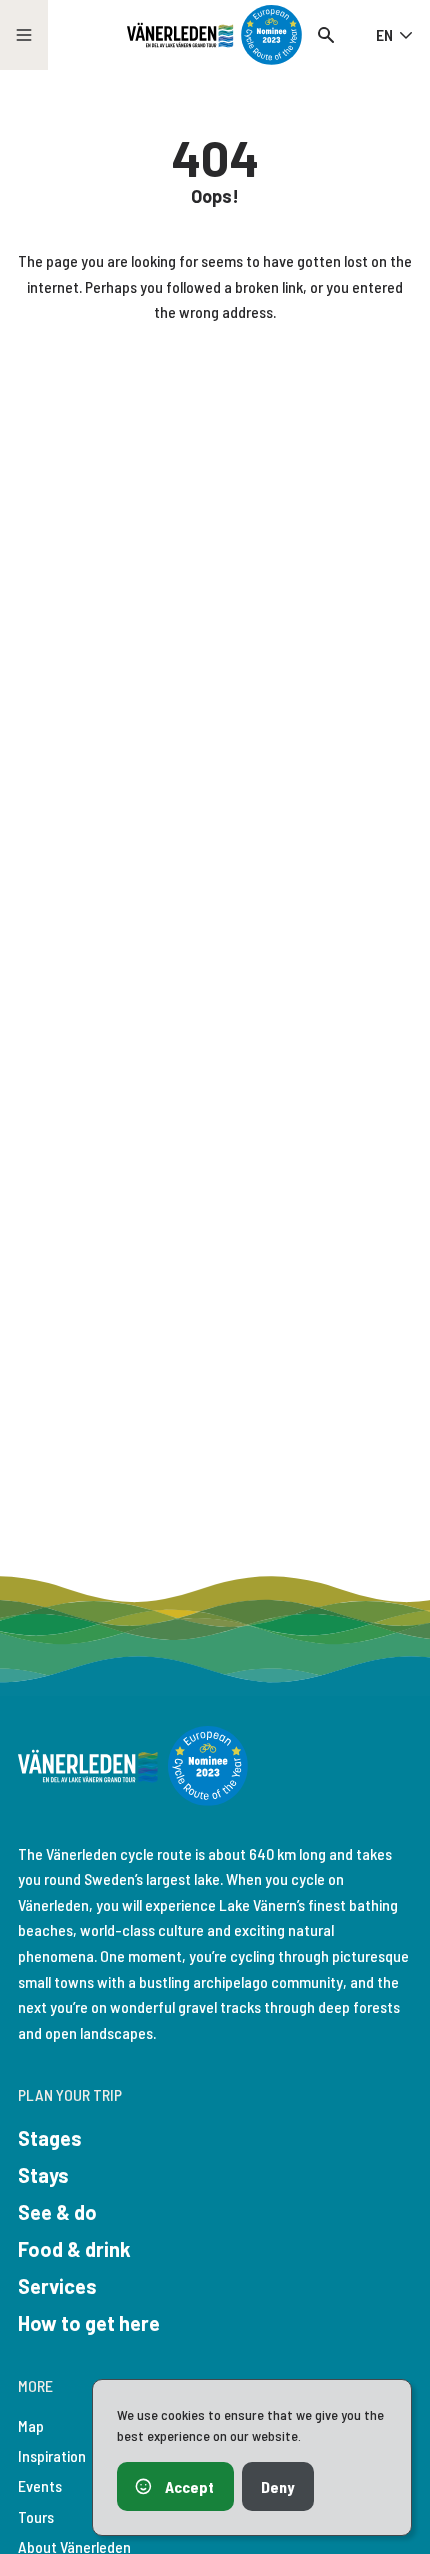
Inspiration (52, 2455)
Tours (36, 2516)
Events (40, 2485)
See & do (57, 2212)
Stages (50, 2138)
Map (31, 2425)
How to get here (89, 2323)
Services (57, 2286)
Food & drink (74, 2249)
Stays (43, 2175)
